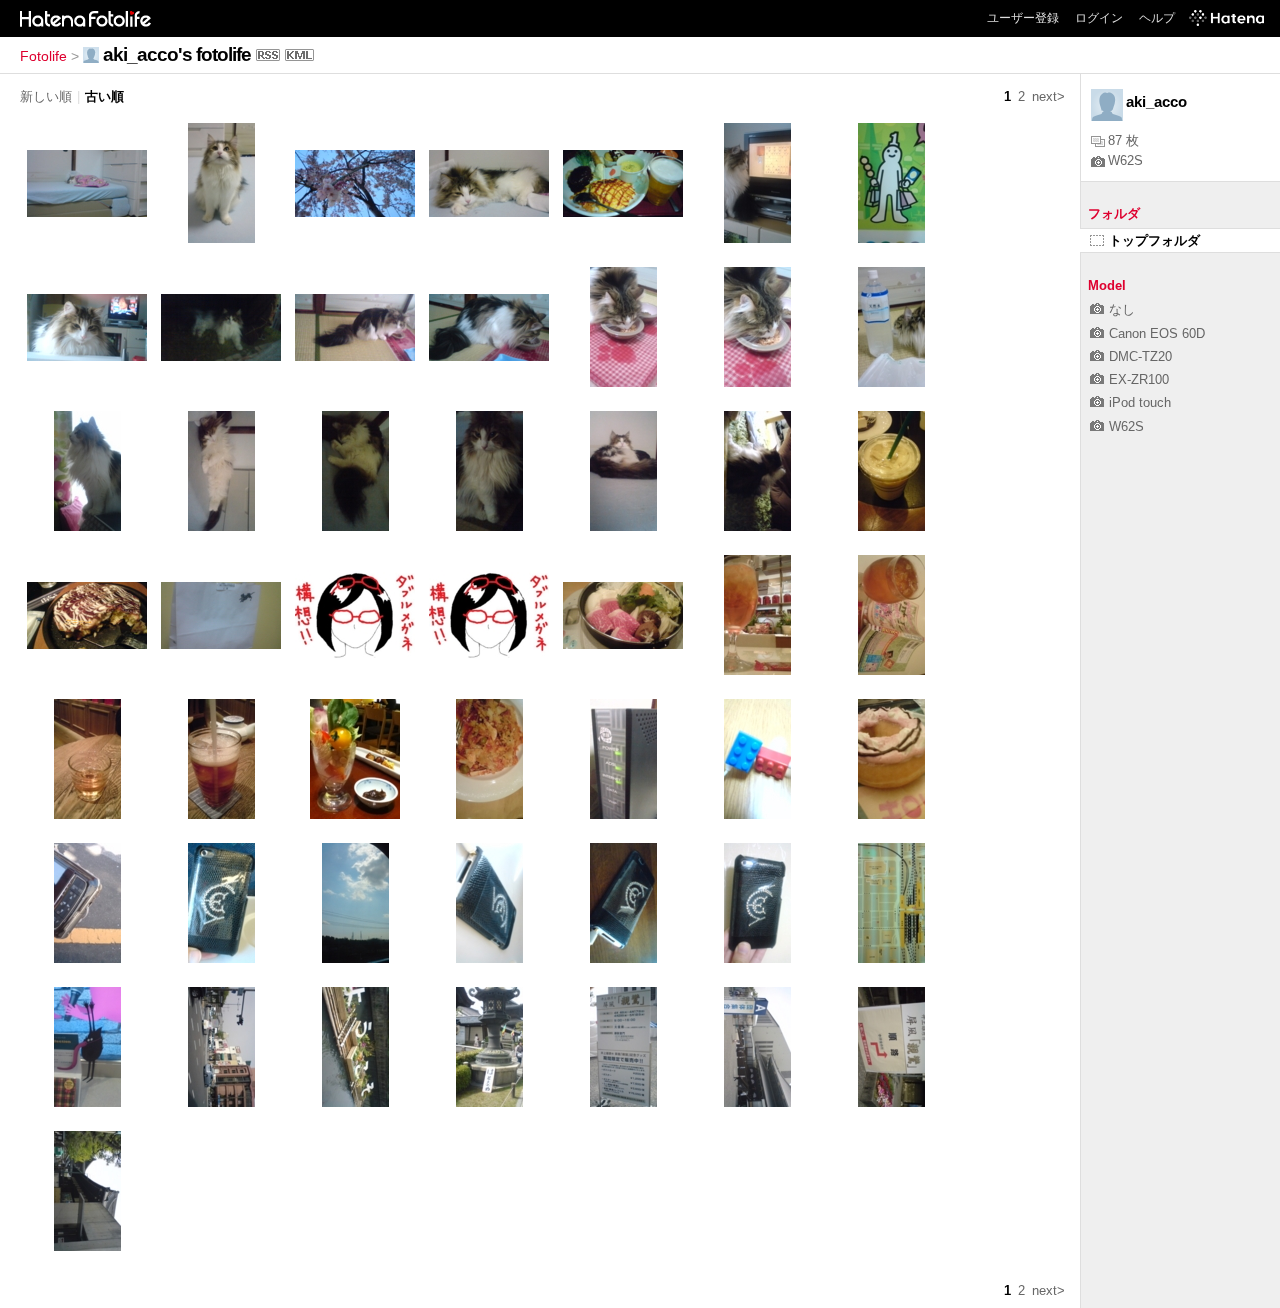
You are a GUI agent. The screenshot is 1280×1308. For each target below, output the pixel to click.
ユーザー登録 (1023, 18)
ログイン (1099, 18)
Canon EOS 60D (1157, 333)
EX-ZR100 (1139, 379)
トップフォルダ (1154, 240)
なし (1122, 309)
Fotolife (43, 56)
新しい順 (46, 96)
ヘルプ (1157, 18)
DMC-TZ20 (1140, 356)
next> (1048, 96)
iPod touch (1140, 402)
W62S (1125, 160)
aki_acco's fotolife (177, 54)
